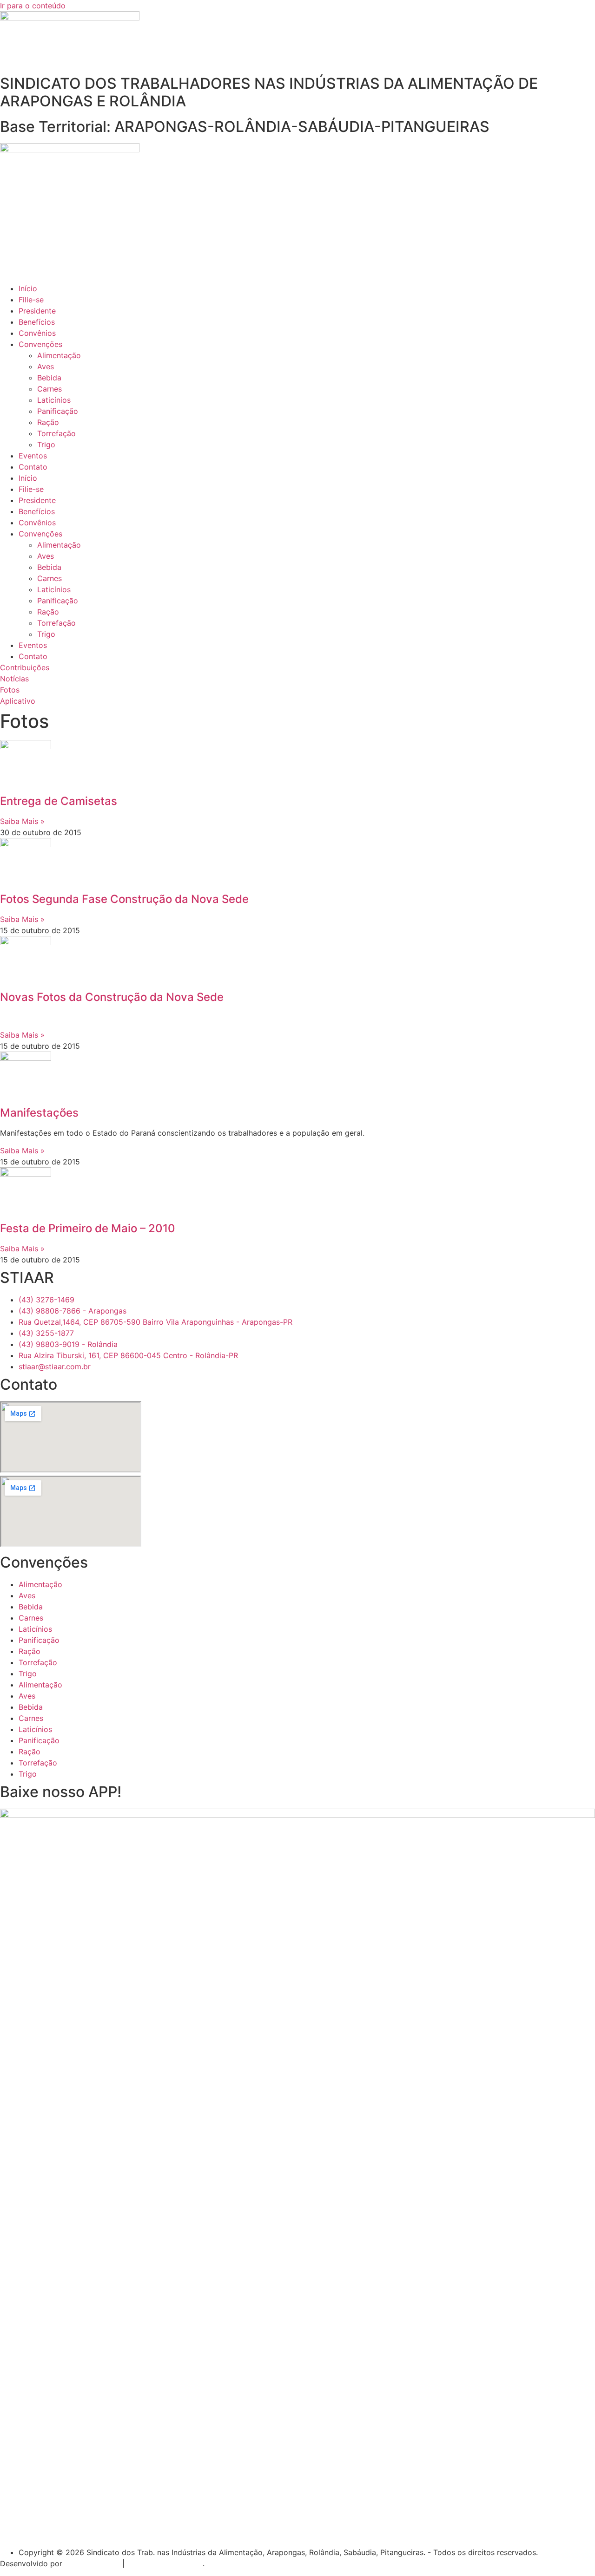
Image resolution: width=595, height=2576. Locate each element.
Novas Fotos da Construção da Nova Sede (112, 997)
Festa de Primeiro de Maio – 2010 (88, 1228)
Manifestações (39, 1113)
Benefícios (37, 322)
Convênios (37, 333)
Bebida (49, 378)
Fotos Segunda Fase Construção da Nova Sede (124, 899)
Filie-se (31, 300)
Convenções (40, 344)
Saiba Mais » (22, 821)
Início (28, 288)
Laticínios (54, 400)
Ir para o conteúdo (33, 6)
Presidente (37, 311)
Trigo (46, 445)
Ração (48, 422)
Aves (46, 366)
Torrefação (56, 433)
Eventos (33, 456)
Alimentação (59, 355)
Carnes (50, 389)
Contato (33, 467)
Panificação (58, 411)
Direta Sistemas (92, 2563)
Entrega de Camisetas (59, 801)
